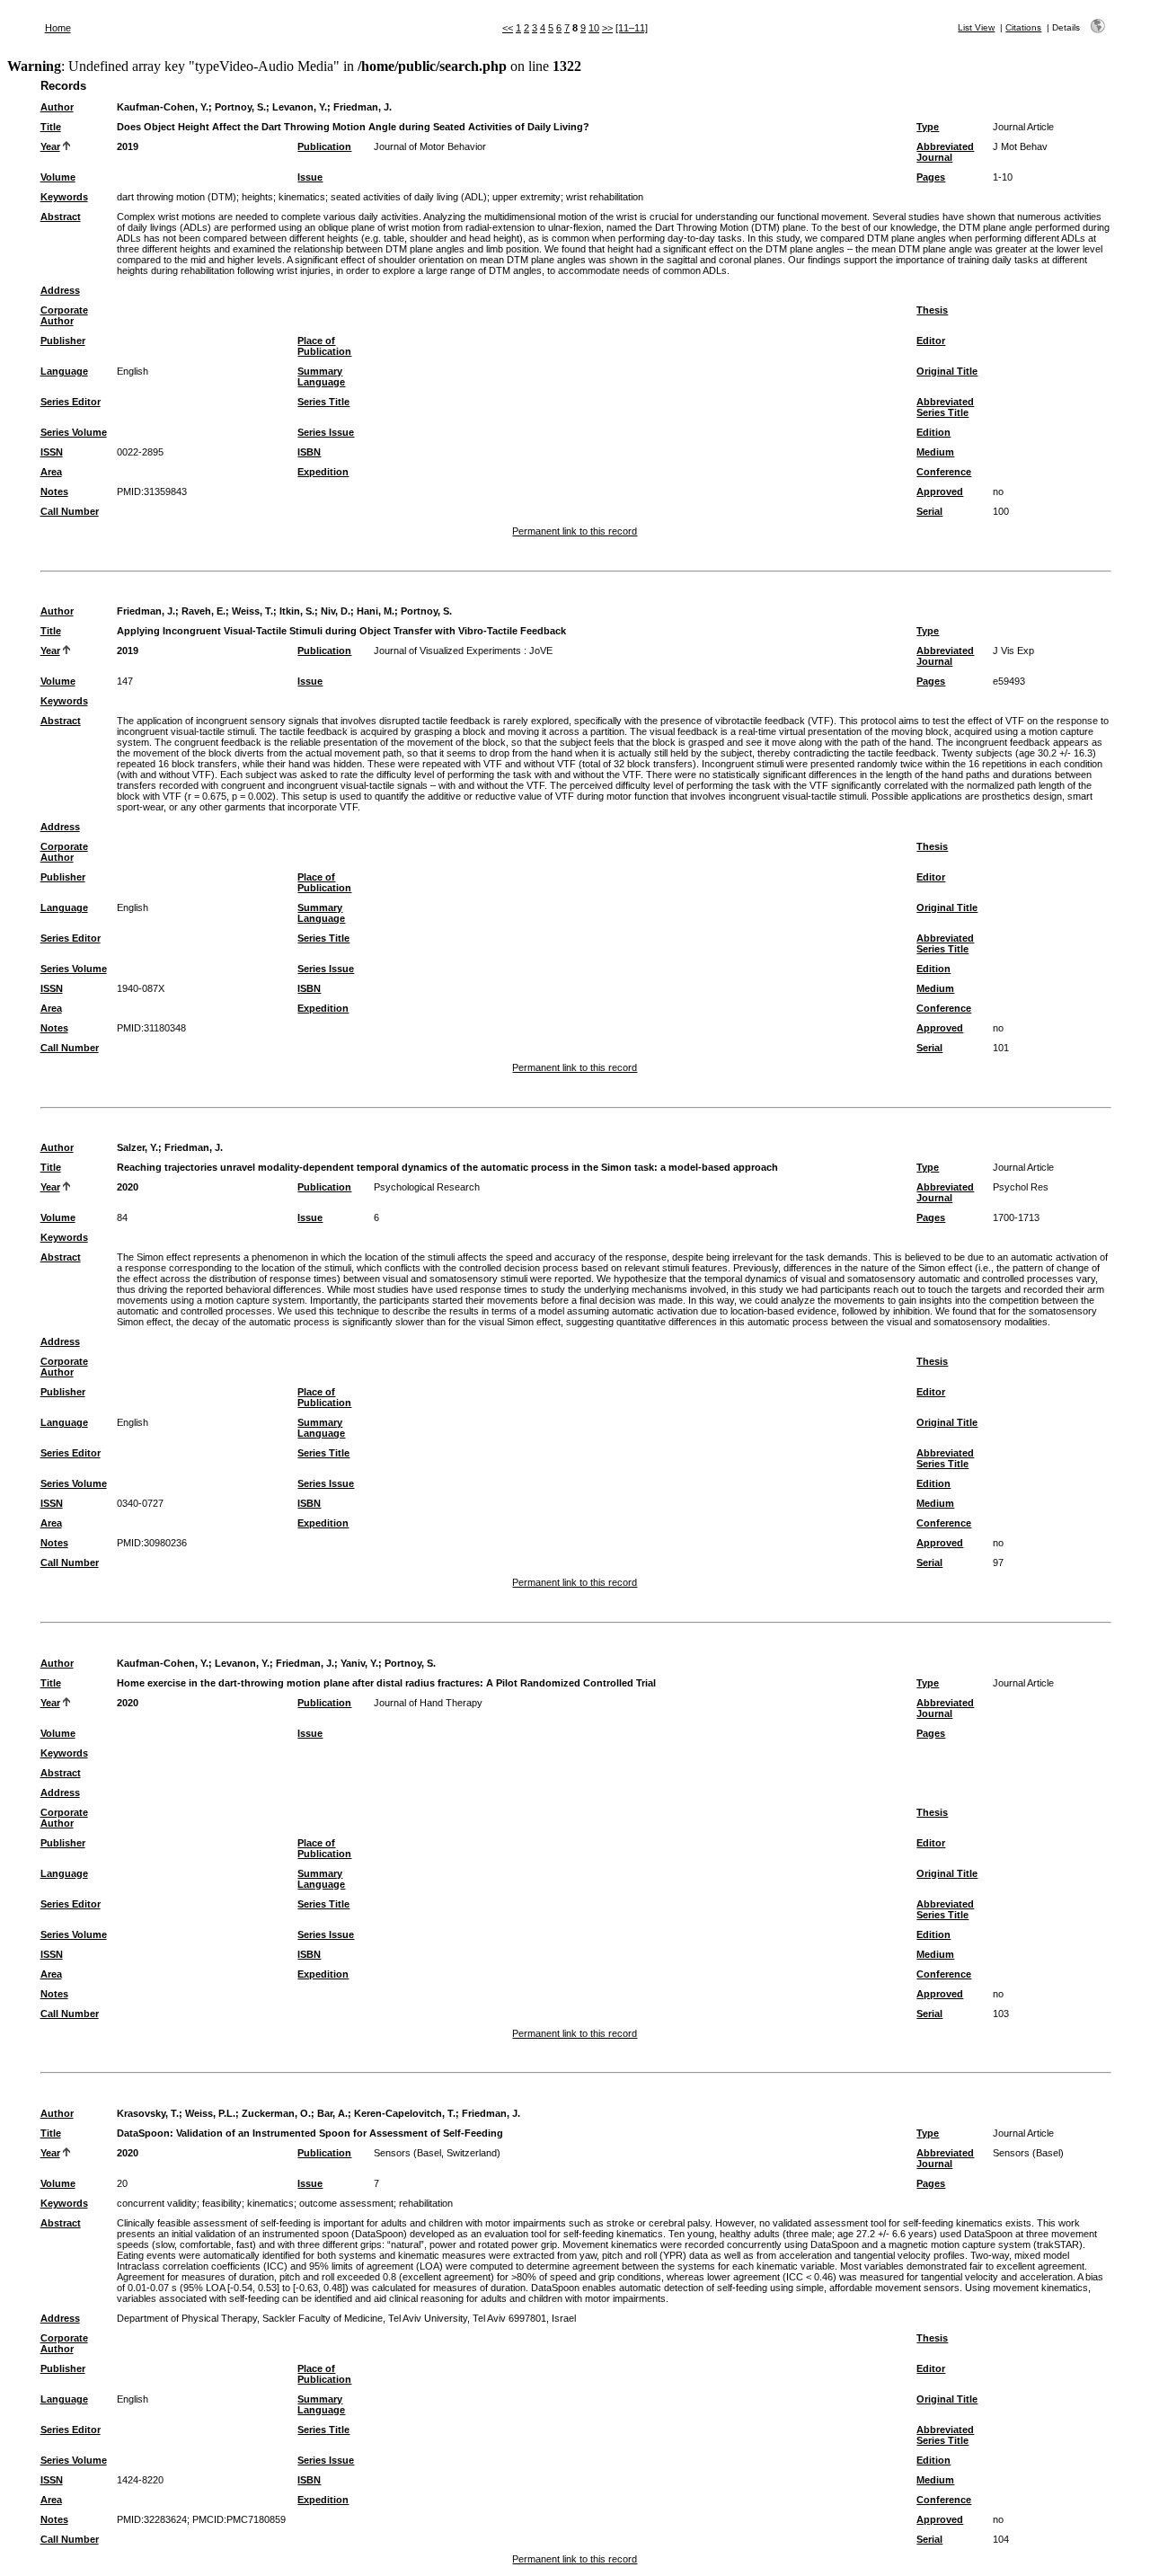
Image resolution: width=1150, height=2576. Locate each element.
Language (64, 371)
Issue (310, 177)
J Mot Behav (1020, 146)
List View (976, 27)
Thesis (932, 310)
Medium (935, 452)
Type (928, 127)
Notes (54, 491)
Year (50, 146)
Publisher (63, 341)
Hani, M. (376, 611)
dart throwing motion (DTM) (177, 197)
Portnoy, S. (240, 107)
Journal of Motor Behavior (430, 146)
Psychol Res (1021, 1187)
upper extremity (526, 197)
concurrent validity (157, 2203)
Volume (58, 177)
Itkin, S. (297, 611)
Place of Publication (324, 346)
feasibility (222, 2203)
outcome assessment (346, 2203)
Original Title (947, 371)
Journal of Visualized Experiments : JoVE (463, 651)
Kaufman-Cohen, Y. (163, 107)
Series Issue (326, 432)
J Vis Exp (1013, 651)
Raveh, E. (203, 611)
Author (57, 107)
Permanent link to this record (575, 531)
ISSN (52, 452)
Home (58, 28)
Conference (944, 472)
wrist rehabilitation (605, 197)
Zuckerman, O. (276, 2113)
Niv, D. (336, 611)
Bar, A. (332, 2113)
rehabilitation (426, 2203)
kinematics (302, 197)
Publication (324, 146)
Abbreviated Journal (945, 152)
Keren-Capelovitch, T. (405, 2113)
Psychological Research (427, 1187)
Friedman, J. (363, 107)
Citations (1023, 27)
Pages (931, 177)
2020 (128, 1187)
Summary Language (321, 376)
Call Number (70, 511)
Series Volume (74, 432)
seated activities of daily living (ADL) (409, 197)
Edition (933, 432)
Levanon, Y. (300, 107)
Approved (940, 491)
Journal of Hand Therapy (428, 1703)
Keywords (64, 197)
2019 (128, 146)
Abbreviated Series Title (945, 407)
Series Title (323, 402)
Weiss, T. (252, 611)
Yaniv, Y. (359, 1663)
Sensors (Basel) (1028, 2153)
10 (594, 28)
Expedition (323, 472)
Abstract (61, 217)
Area (51, 472)
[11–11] (632, 28)
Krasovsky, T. (148, 2113)
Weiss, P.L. (210, 2113)
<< (508, 28)
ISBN (309, 452)
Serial (929, 511)
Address (60, 290)
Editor (931, 341)
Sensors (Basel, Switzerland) (437, 2153)
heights (257, 197)
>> (607, 28)
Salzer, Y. (137, 1147)
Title (51, 127)
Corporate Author (64, 315)
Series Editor (71, 402)
